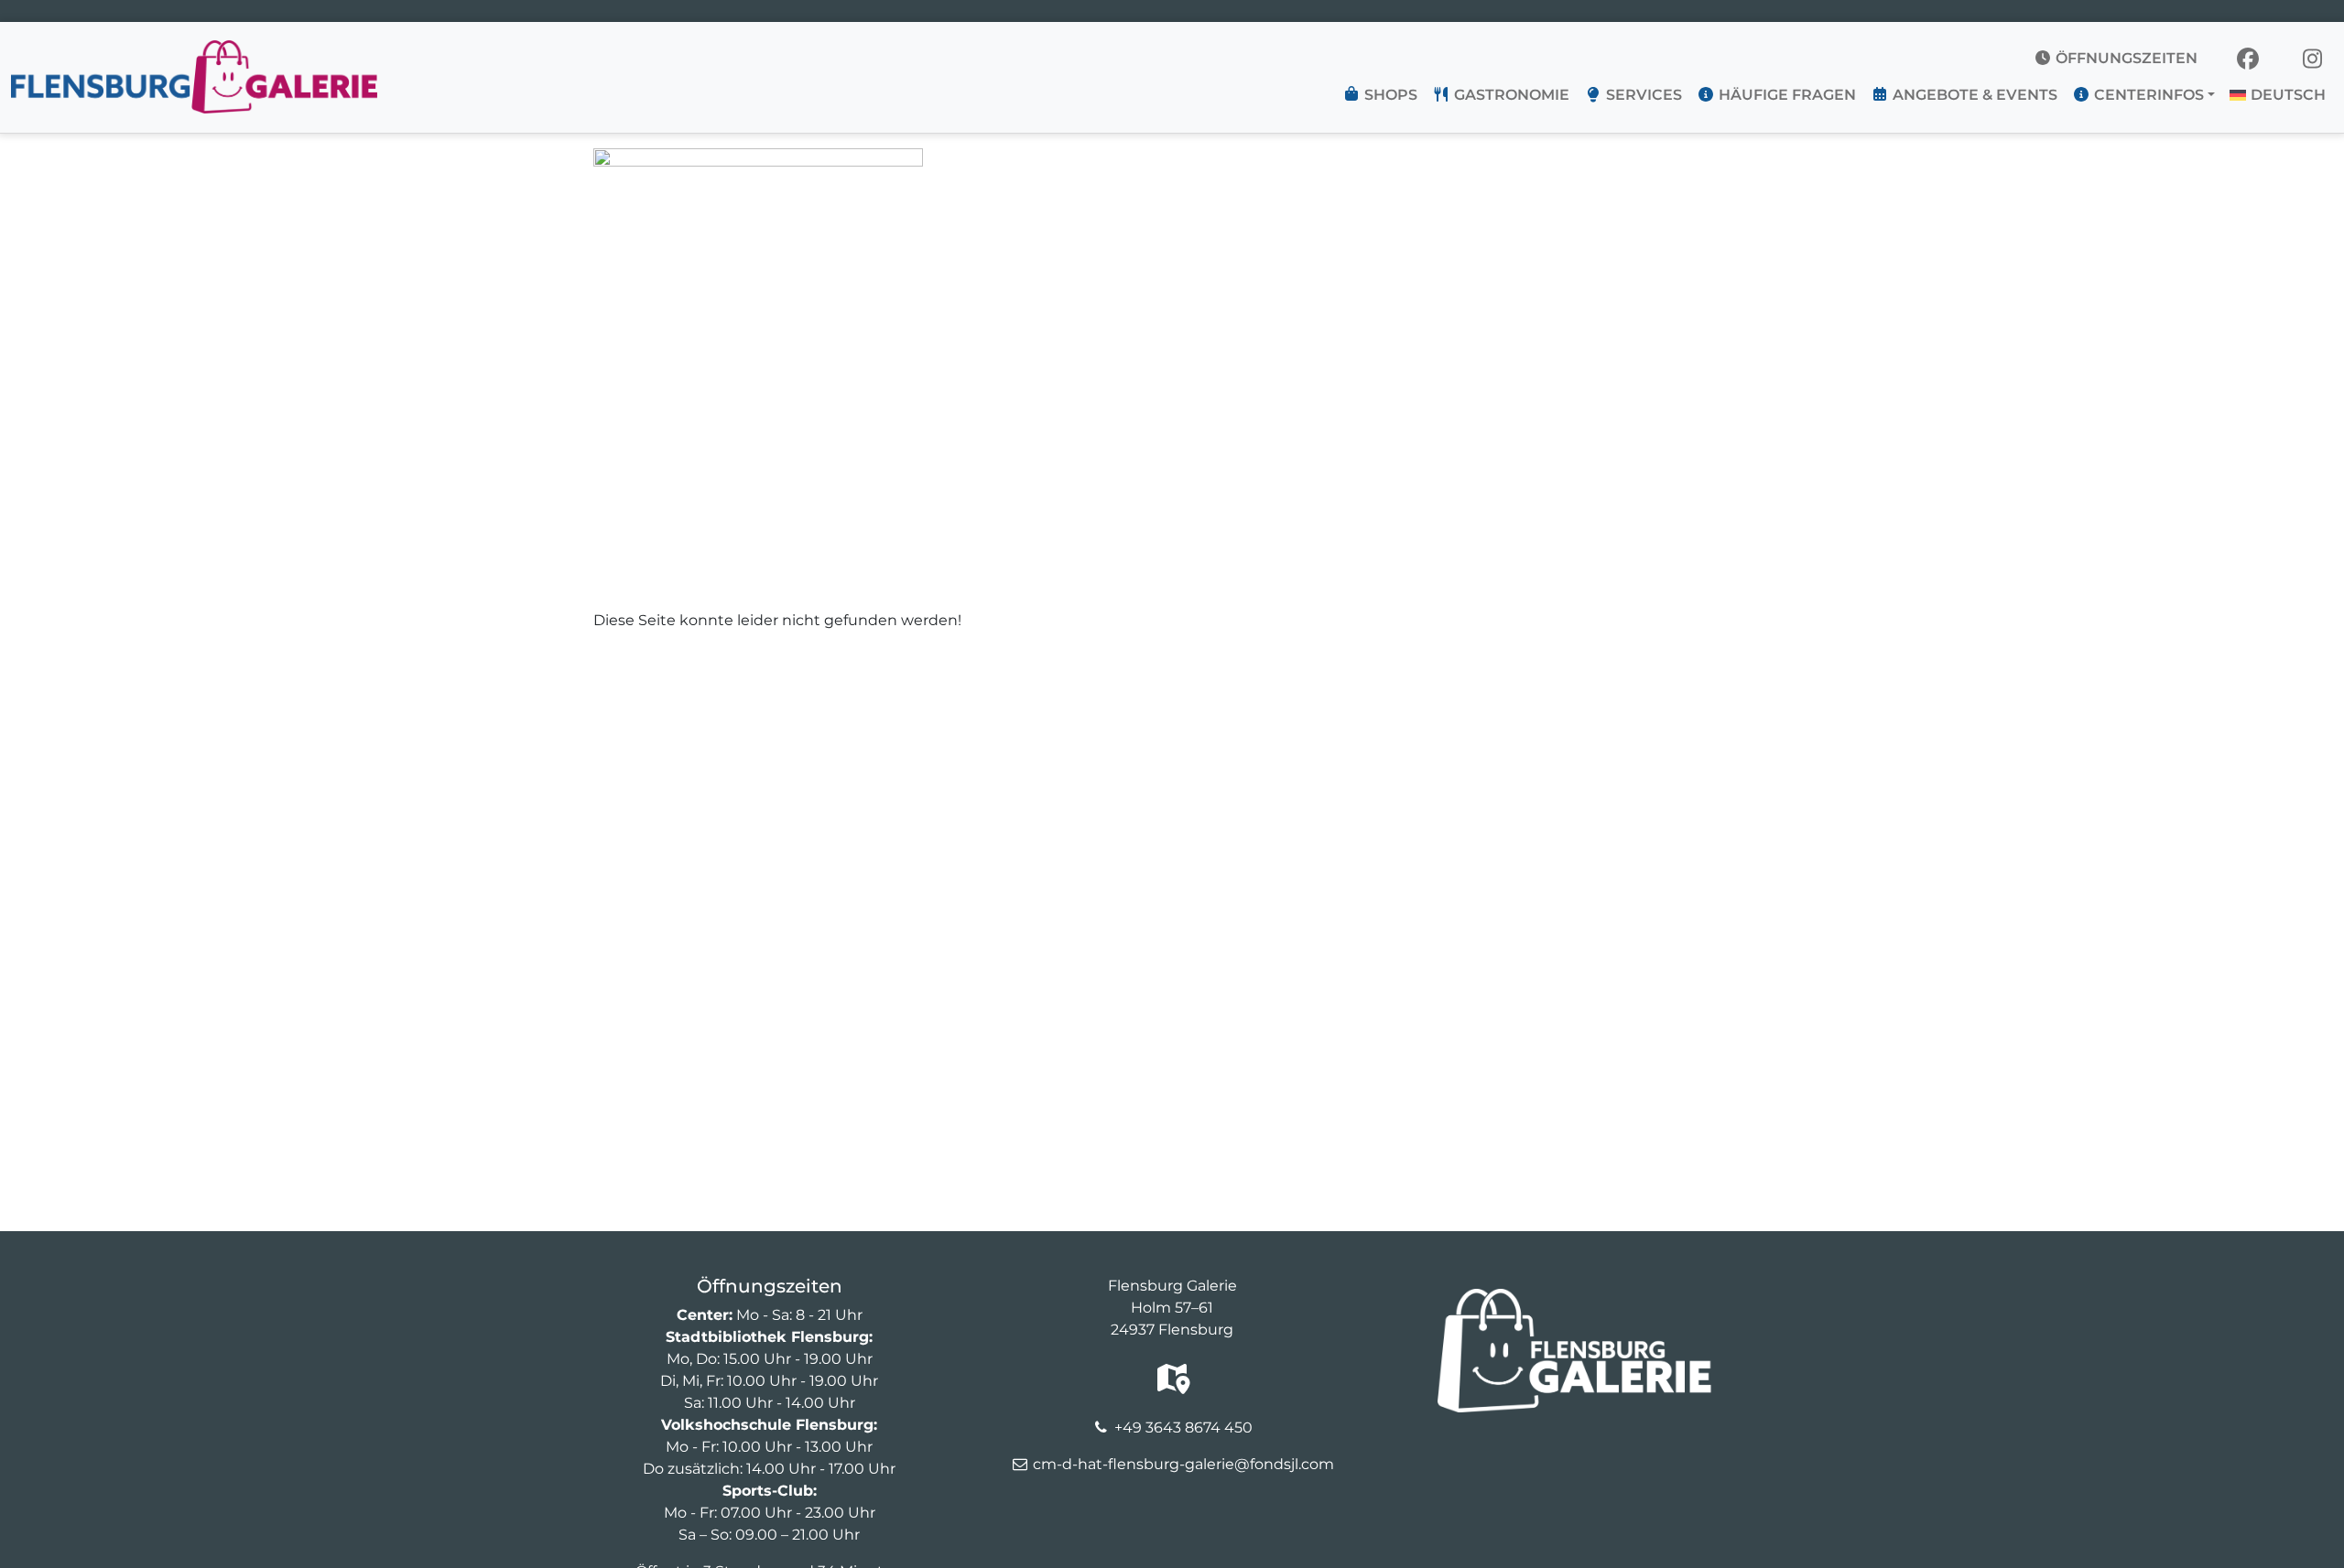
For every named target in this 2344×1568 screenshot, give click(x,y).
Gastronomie (1510, 95)
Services (1642, 95)
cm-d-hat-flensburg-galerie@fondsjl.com (1183, 1464)
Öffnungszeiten (2125, 58)
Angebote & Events (1973, 95)
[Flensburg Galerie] (194, 51)
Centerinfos (2147, 95)
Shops (1389, 95)
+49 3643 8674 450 (1183, 1427)
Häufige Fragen (1785, 95)
